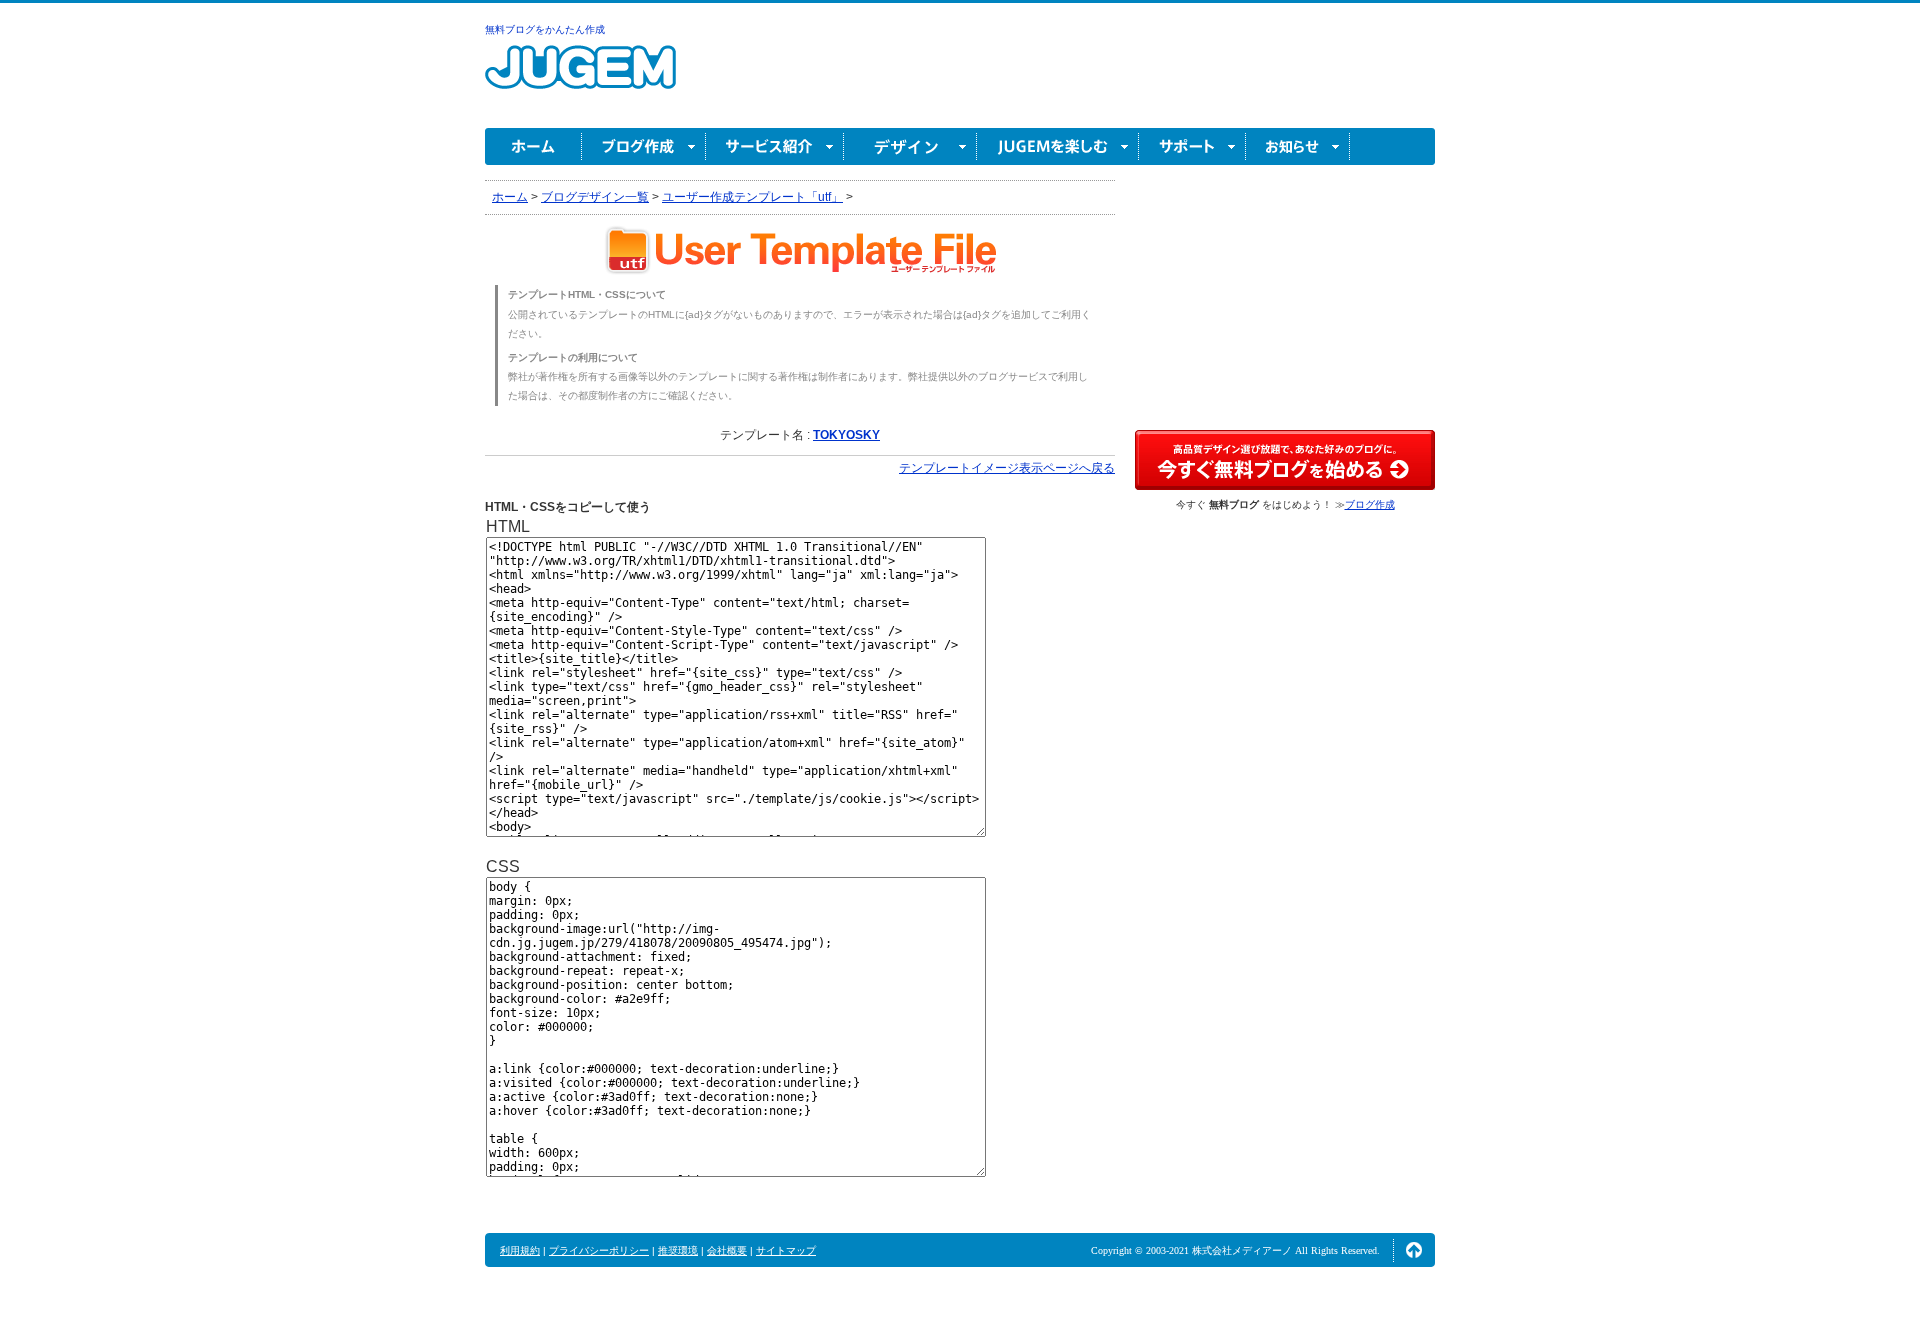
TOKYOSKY (846, 435)
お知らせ (1298, 146)
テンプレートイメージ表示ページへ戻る (1007, 468)
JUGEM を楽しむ (1058, 146)
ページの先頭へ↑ (1414, 1250)
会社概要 (727, 1250)
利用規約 (520, 1250)
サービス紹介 (775, 146)
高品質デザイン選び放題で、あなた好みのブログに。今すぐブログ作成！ (1285, 460)
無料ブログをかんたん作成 (545, 29)
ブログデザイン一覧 (595, 197)
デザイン (910, 146)
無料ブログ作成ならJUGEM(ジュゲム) (580, 78)
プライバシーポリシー (599, 1250)
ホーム (533, 146)
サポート (1192, 146)
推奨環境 (678, 1250)
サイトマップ (786, 1250)
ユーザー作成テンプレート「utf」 (752, 197)
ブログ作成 (644, 146)
